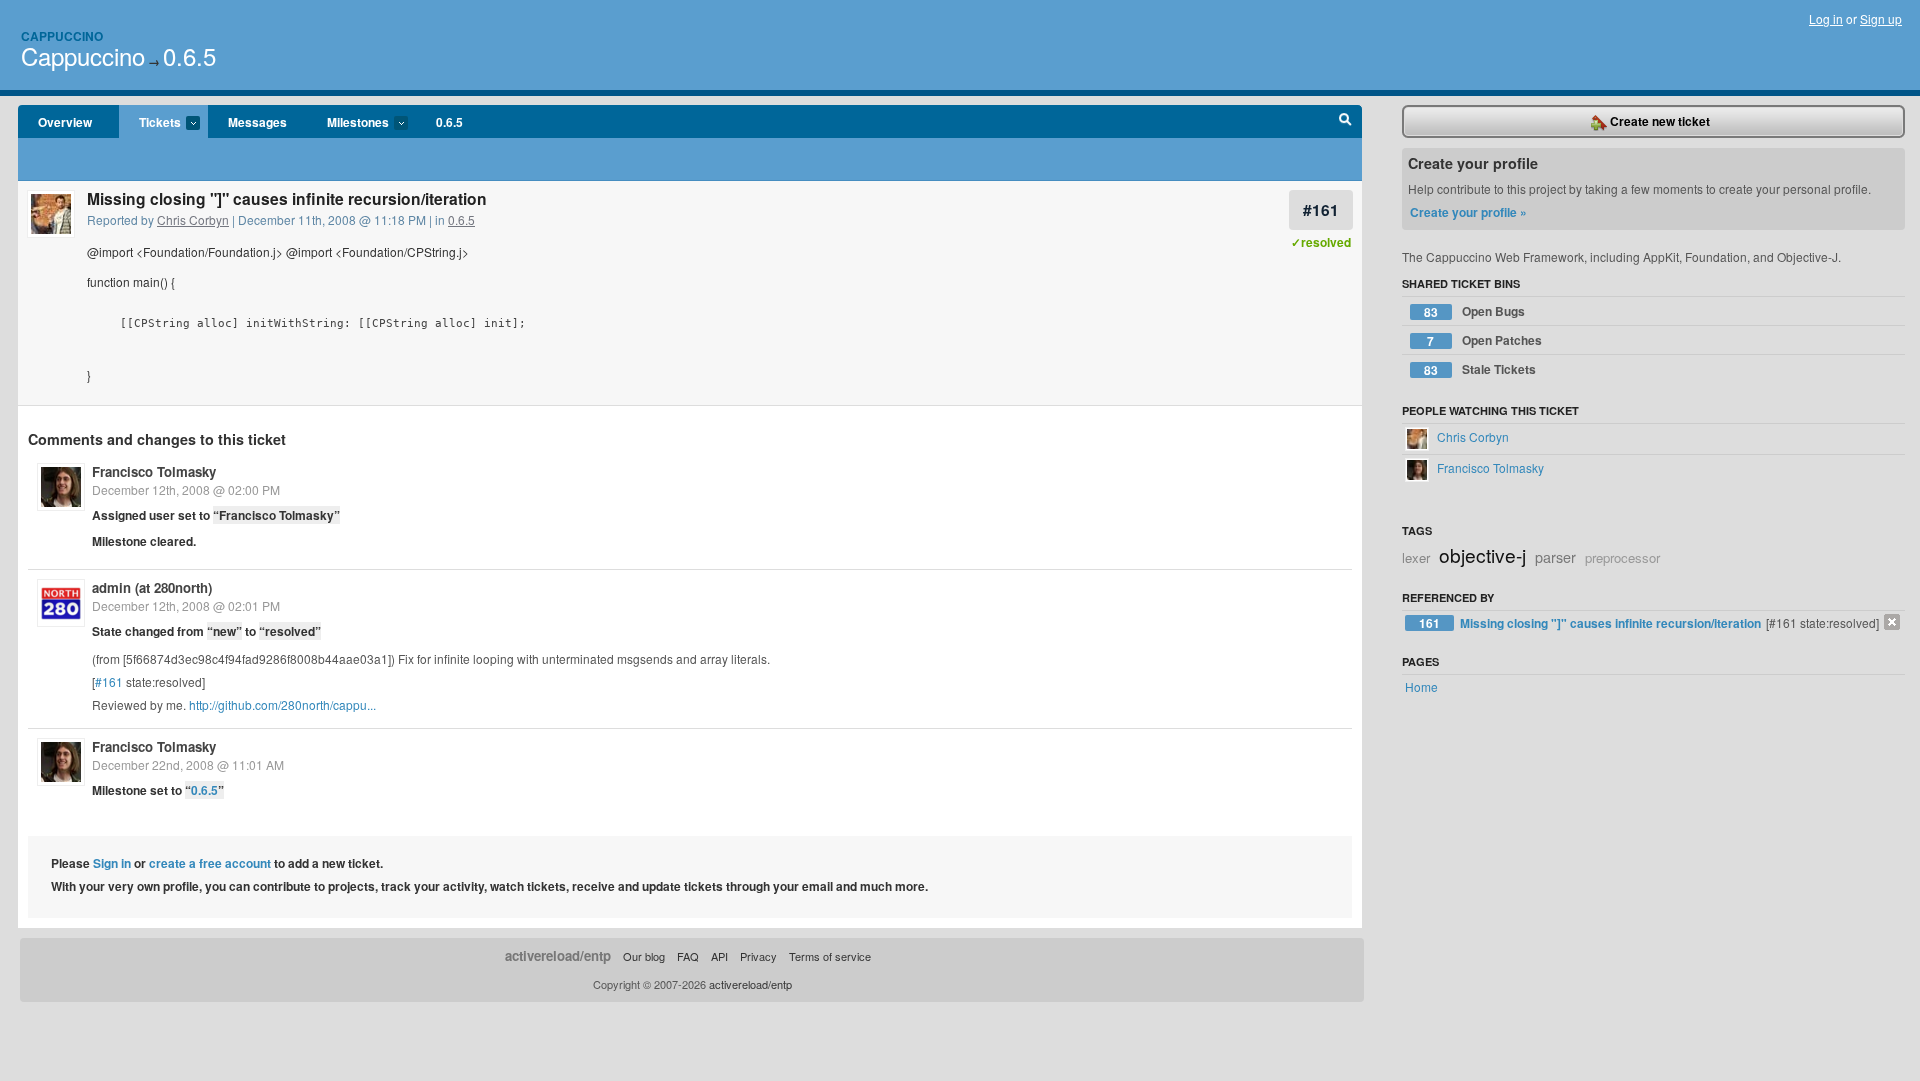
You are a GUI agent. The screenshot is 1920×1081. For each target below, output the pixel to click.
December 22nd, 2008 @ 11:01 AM (188, 764)
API (719, 956)
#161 (1321, 209)
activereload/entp (558, 955)
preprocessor (1622, 557)
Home (1421, 686)
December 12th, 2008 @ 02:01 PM (186, 605)
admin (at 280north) (152, 587)
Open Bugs (1474, 311)
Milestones (348, 123)
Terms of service (830, 956)
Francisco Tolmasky (154, 471)
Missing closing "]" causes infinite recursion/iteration (1612, 623)
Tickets (150, 123)
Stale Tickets (1480, 369)
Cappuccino (62, 36)
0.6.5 (189, 55)
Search (1345, 122)
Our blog (644, 956)
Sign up (1881, 18)
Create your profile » (1468, 212)
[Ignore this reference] (1892, 622)
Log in (1826, 18)
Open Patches (1484, 340)
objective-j (1482, 554)
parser (1555, 556)
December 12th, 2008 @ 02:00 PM (186, 489)
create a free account (210, 863)
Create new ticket (1658, 121)
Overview (65, 122)
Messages (257, 122)
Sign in (112, 863)
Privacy (758, 956)
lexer (1416, 557)
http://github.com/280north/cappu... (282, 704)
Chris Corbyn (193, 219)
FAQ (688, 956)
